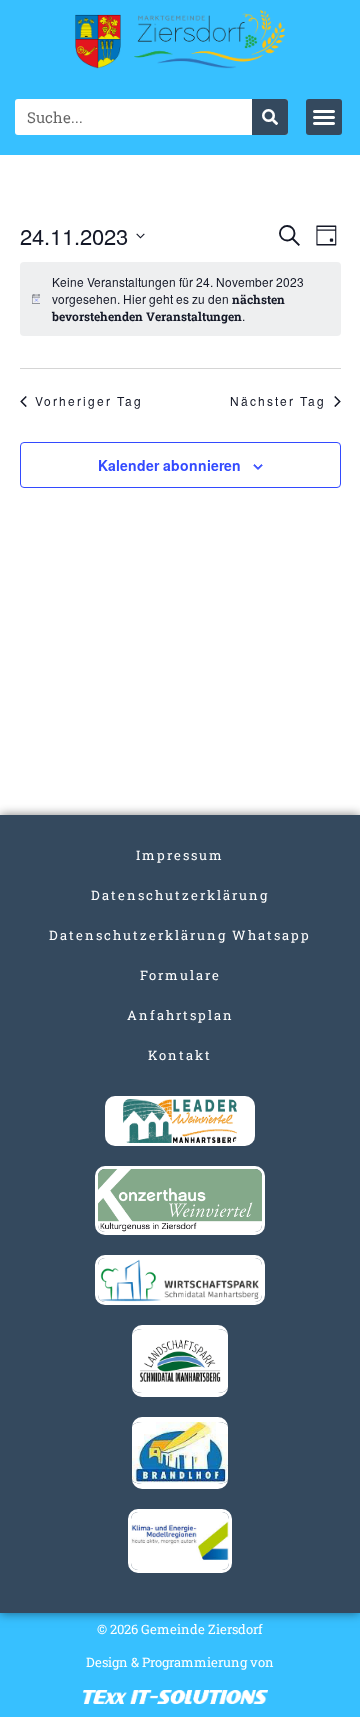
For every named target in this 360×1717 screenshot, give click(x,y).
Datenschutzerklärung (180, 895)
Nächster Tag (278, 401)
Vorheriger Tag (89, 401)
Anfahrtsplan (180, 1015)
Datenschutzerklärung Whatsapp (180, 935)
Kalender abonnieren (169, 465)
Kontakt (180, 1055)
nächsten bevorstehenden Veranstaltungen (168, 307)
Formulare (180, 975)
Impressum (180, 855)
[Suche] (270, 117)
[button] (324, 117)
